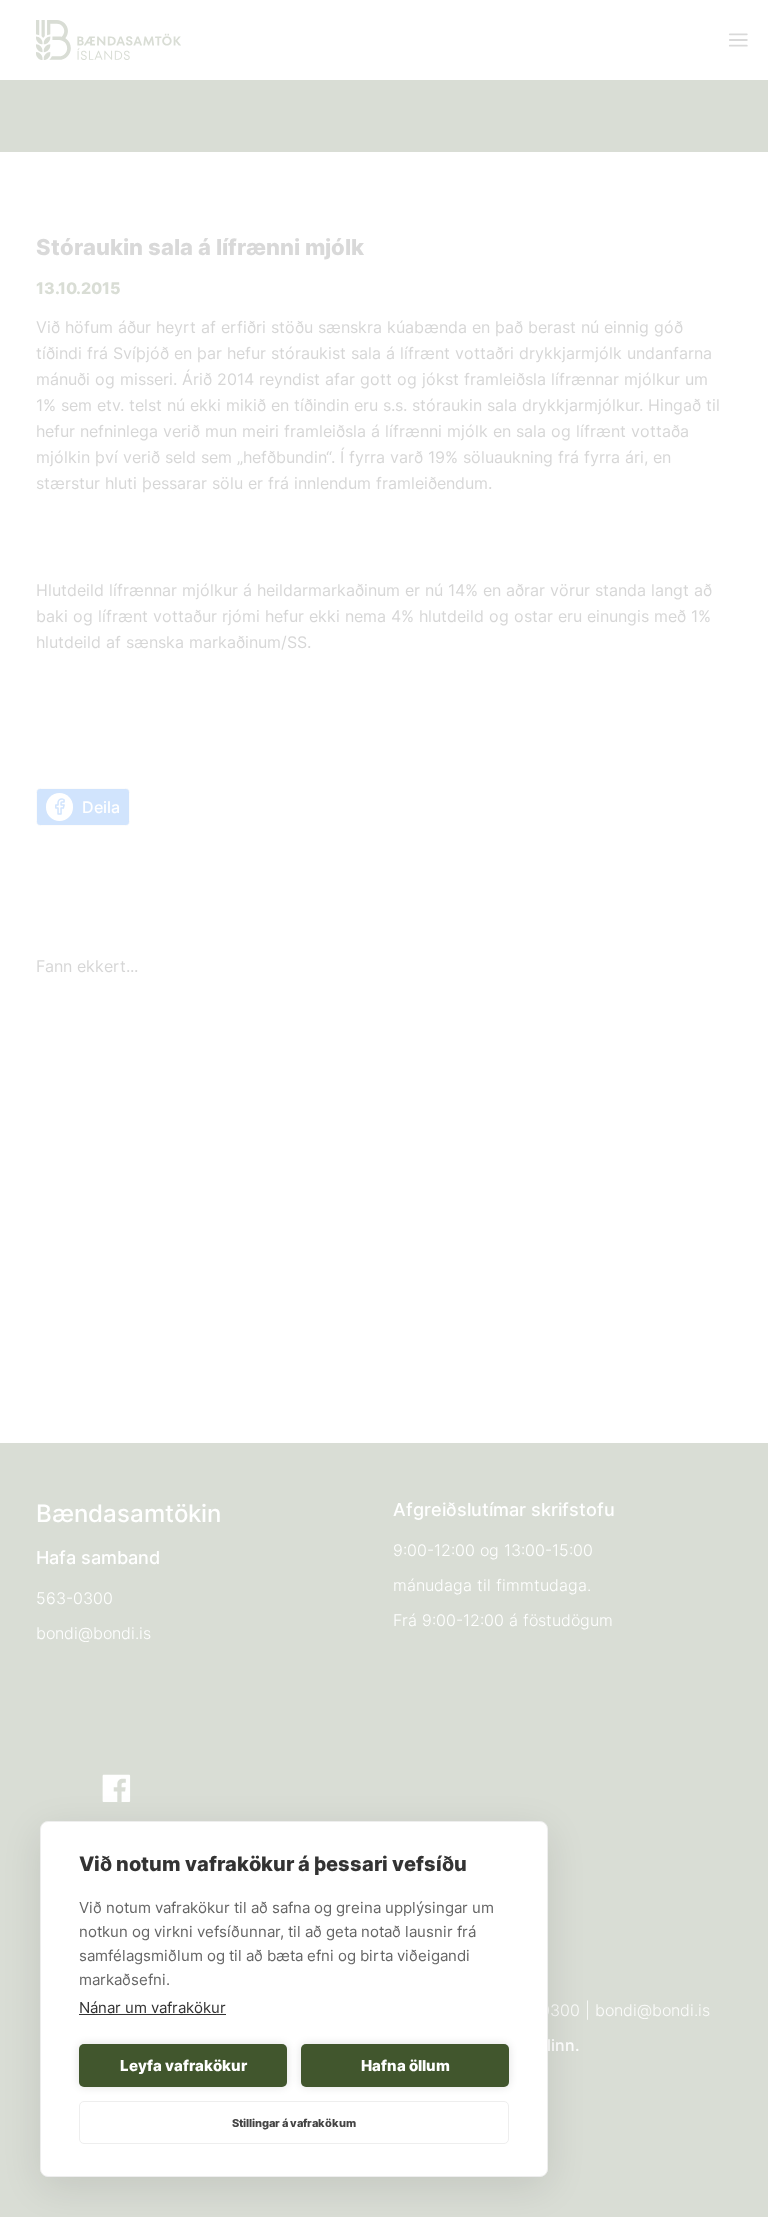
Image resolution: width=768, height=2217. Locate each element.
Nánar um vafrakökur (152, 2007)
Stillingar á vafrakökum (294, 2123)
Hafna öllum (405, 2065)
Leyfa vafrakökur (183, 2065)
